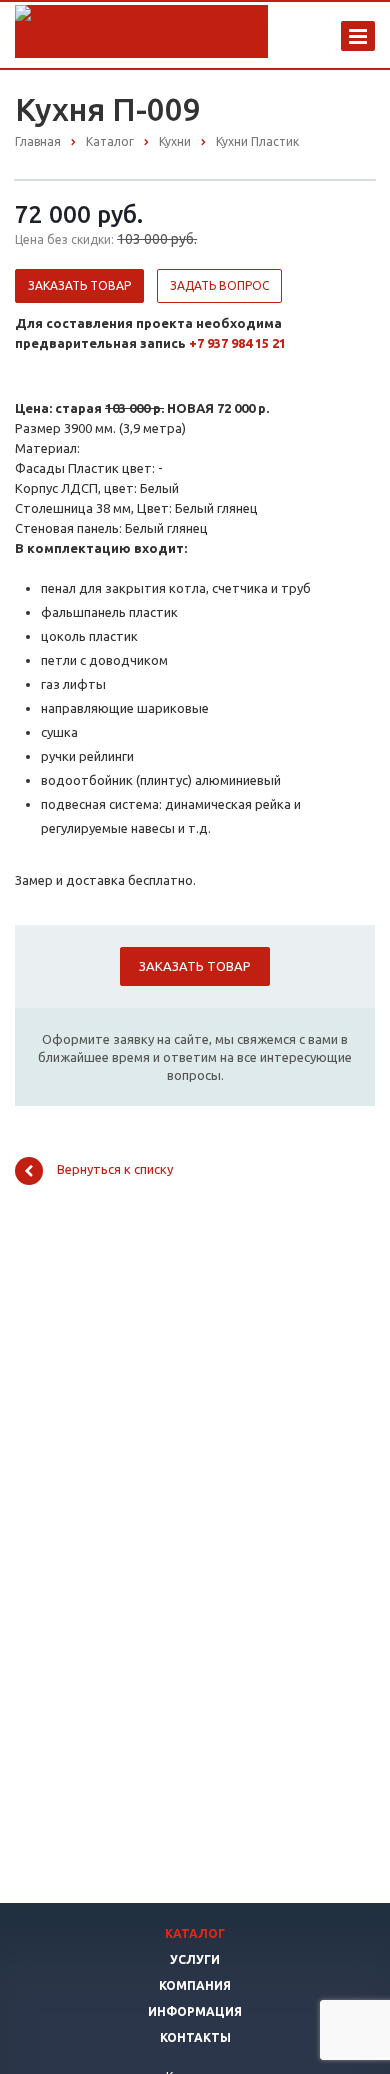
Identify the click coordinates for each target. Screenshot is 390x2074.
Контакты (195, 2037)
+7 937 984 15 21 (237, 343)
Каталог (110, 141)
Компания (195, 1985)
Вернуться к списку (115, 1170)
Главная (38, 141)
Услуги (195, 1959)
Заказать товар (79, 285)
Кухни (175, 141)
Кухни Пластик (257, 141)
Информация (195, 2011)
